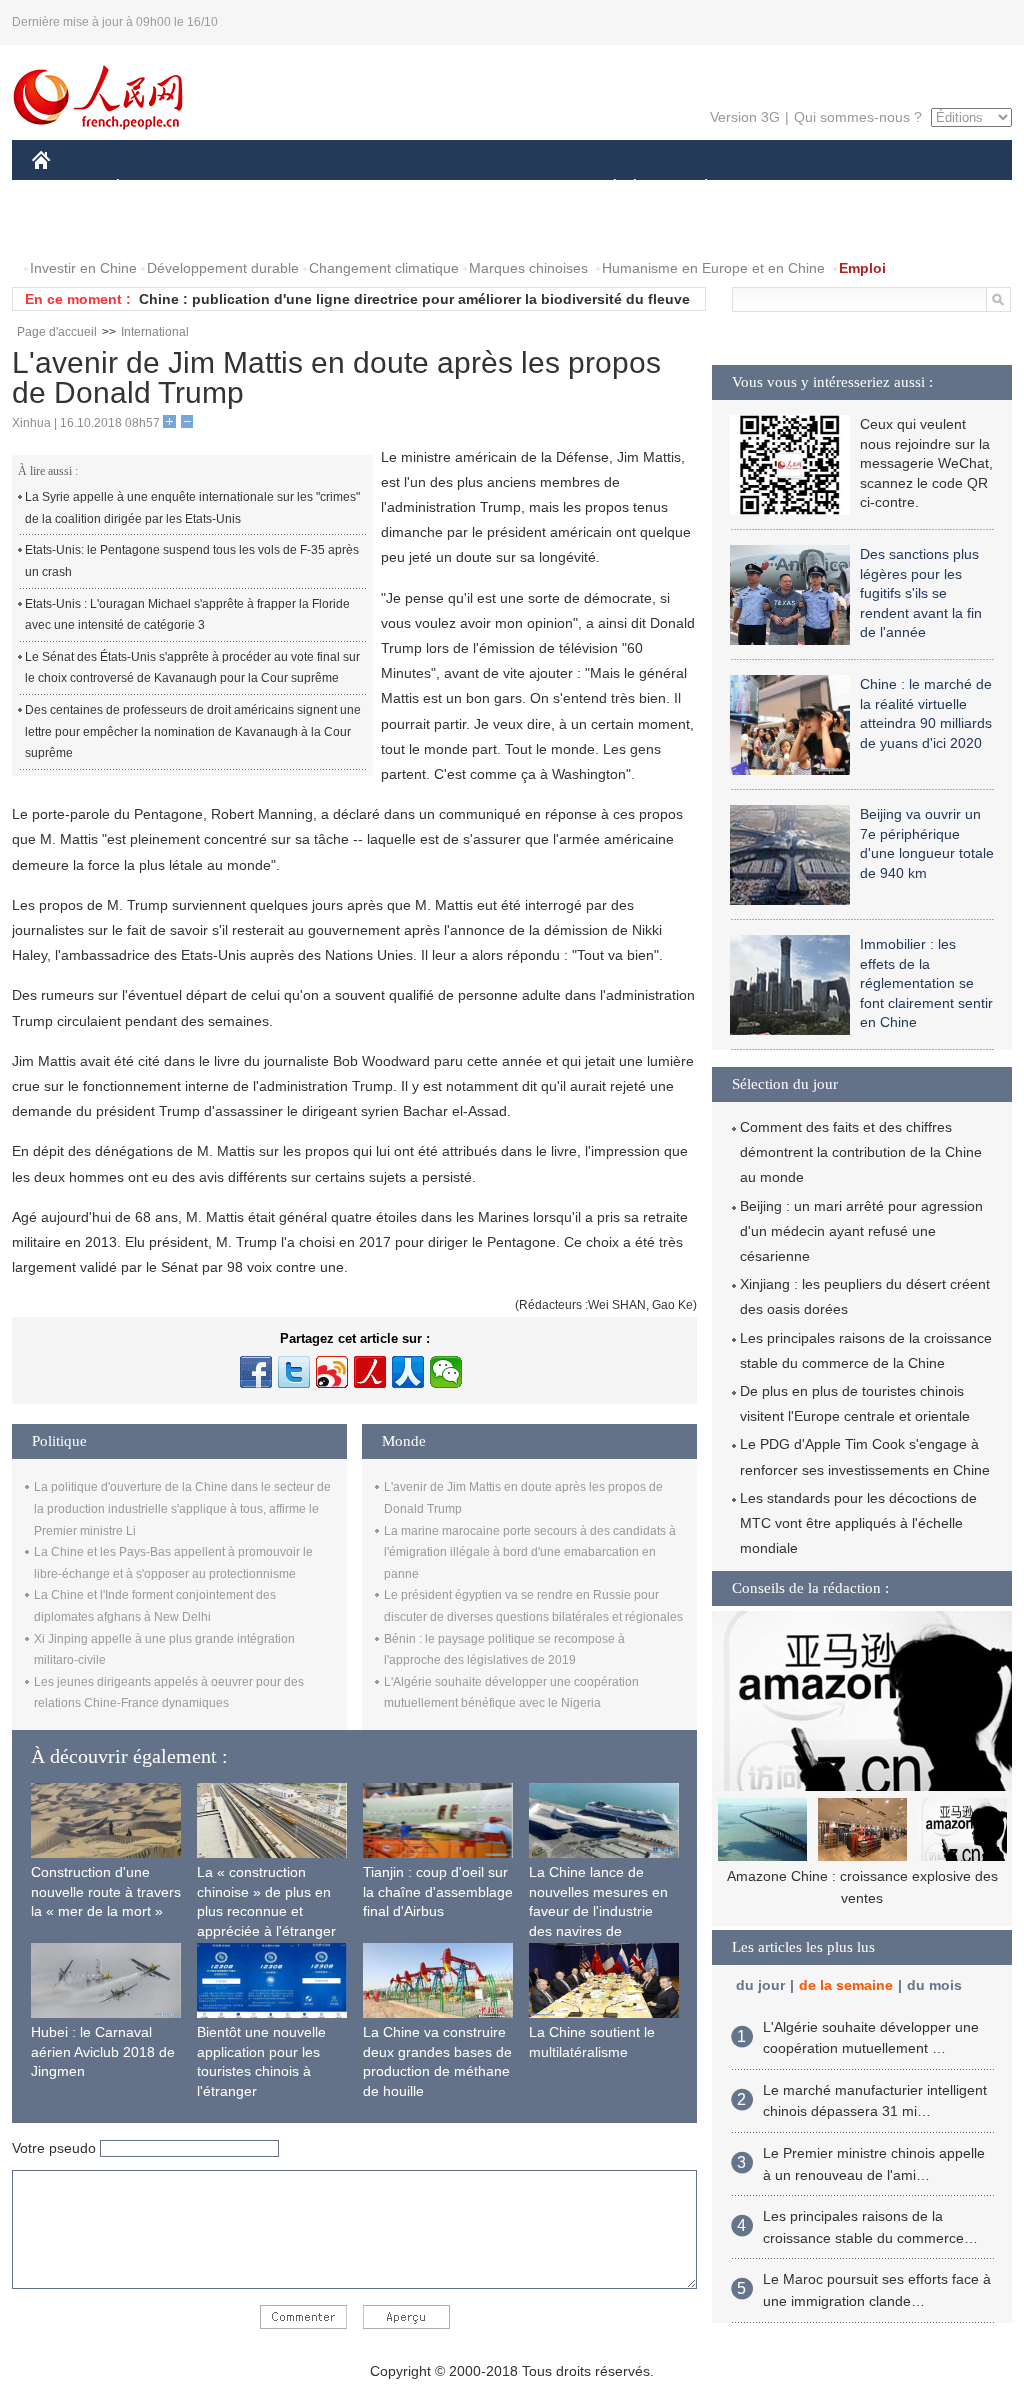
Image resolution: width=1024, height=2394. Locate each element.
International (155, 332)
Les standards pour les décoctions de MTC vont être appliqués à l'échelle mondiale (858, 1523)
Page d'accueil (57, 332)
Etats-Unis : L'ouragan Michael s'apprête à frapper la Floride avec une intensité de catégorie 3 (187, 615)
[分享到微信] (446, 1372)
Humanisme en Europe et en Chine (713, 268)
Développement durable (223, 268)
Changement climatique (384, 268)
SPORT (777, 188)
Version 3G (745, 117)
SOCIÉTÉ (605, 188)
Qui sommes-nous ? (858, 117)
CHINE (67, 188)
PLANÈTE (695, 188)
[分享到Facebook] (256, 1372)
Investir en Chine (83, 268)
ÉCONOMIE (155, 188)
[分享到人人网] (408, 1372)
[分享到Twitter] (294, 1372)
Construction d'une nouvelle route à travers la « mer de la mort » (106, 1891)
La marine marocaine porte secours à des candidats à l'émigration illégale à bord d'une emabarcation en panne (530, 1552)
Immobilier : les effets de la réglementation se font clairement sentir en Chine (926, 983)
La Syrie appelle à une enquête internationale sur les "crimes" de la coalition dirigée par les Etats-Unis (192, 508)
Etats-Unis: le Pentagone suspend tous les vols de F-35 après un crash (192, 561)
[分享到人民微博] (370, 1372)
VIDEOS (156, 228)
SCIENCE (423, 188)
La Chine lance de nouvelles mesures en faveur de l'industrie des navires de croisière (598, 1911)
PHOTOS (74, 228)
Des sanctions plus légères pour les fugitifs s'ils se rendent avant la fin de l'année (921, 593)
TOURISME (863, 188)
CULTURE (514, 188)
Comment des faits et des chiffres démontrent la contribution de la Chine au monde (861, 1152)
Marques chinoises (528, 268)
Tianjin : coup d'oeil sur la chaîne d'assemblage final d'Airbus (438, 1891)
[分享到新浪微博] (332, 1372)
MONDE (248, 188)
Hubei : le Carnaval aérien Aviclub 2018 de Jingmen (103, 2051)
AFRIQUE (333, 188)
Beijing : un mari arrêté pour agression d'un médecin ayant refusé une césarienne (861, 1231)
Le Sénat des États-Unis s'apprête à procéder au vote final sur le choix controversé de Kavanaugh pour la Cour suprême (192, 668)
